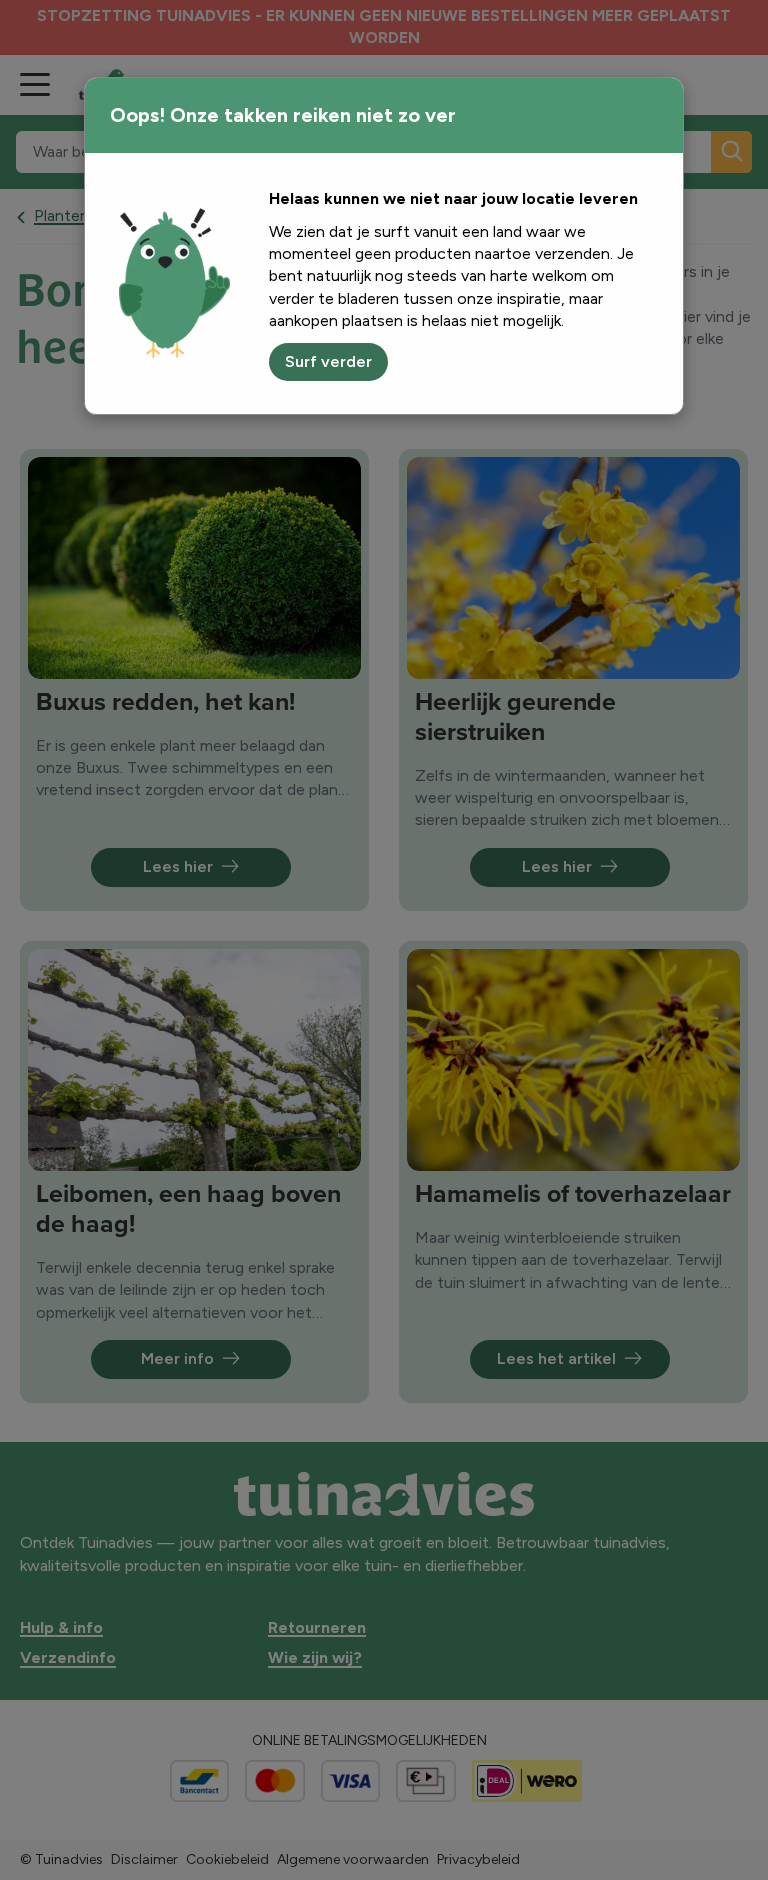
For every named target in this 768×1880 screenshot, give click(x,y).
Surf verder (328, 361)
